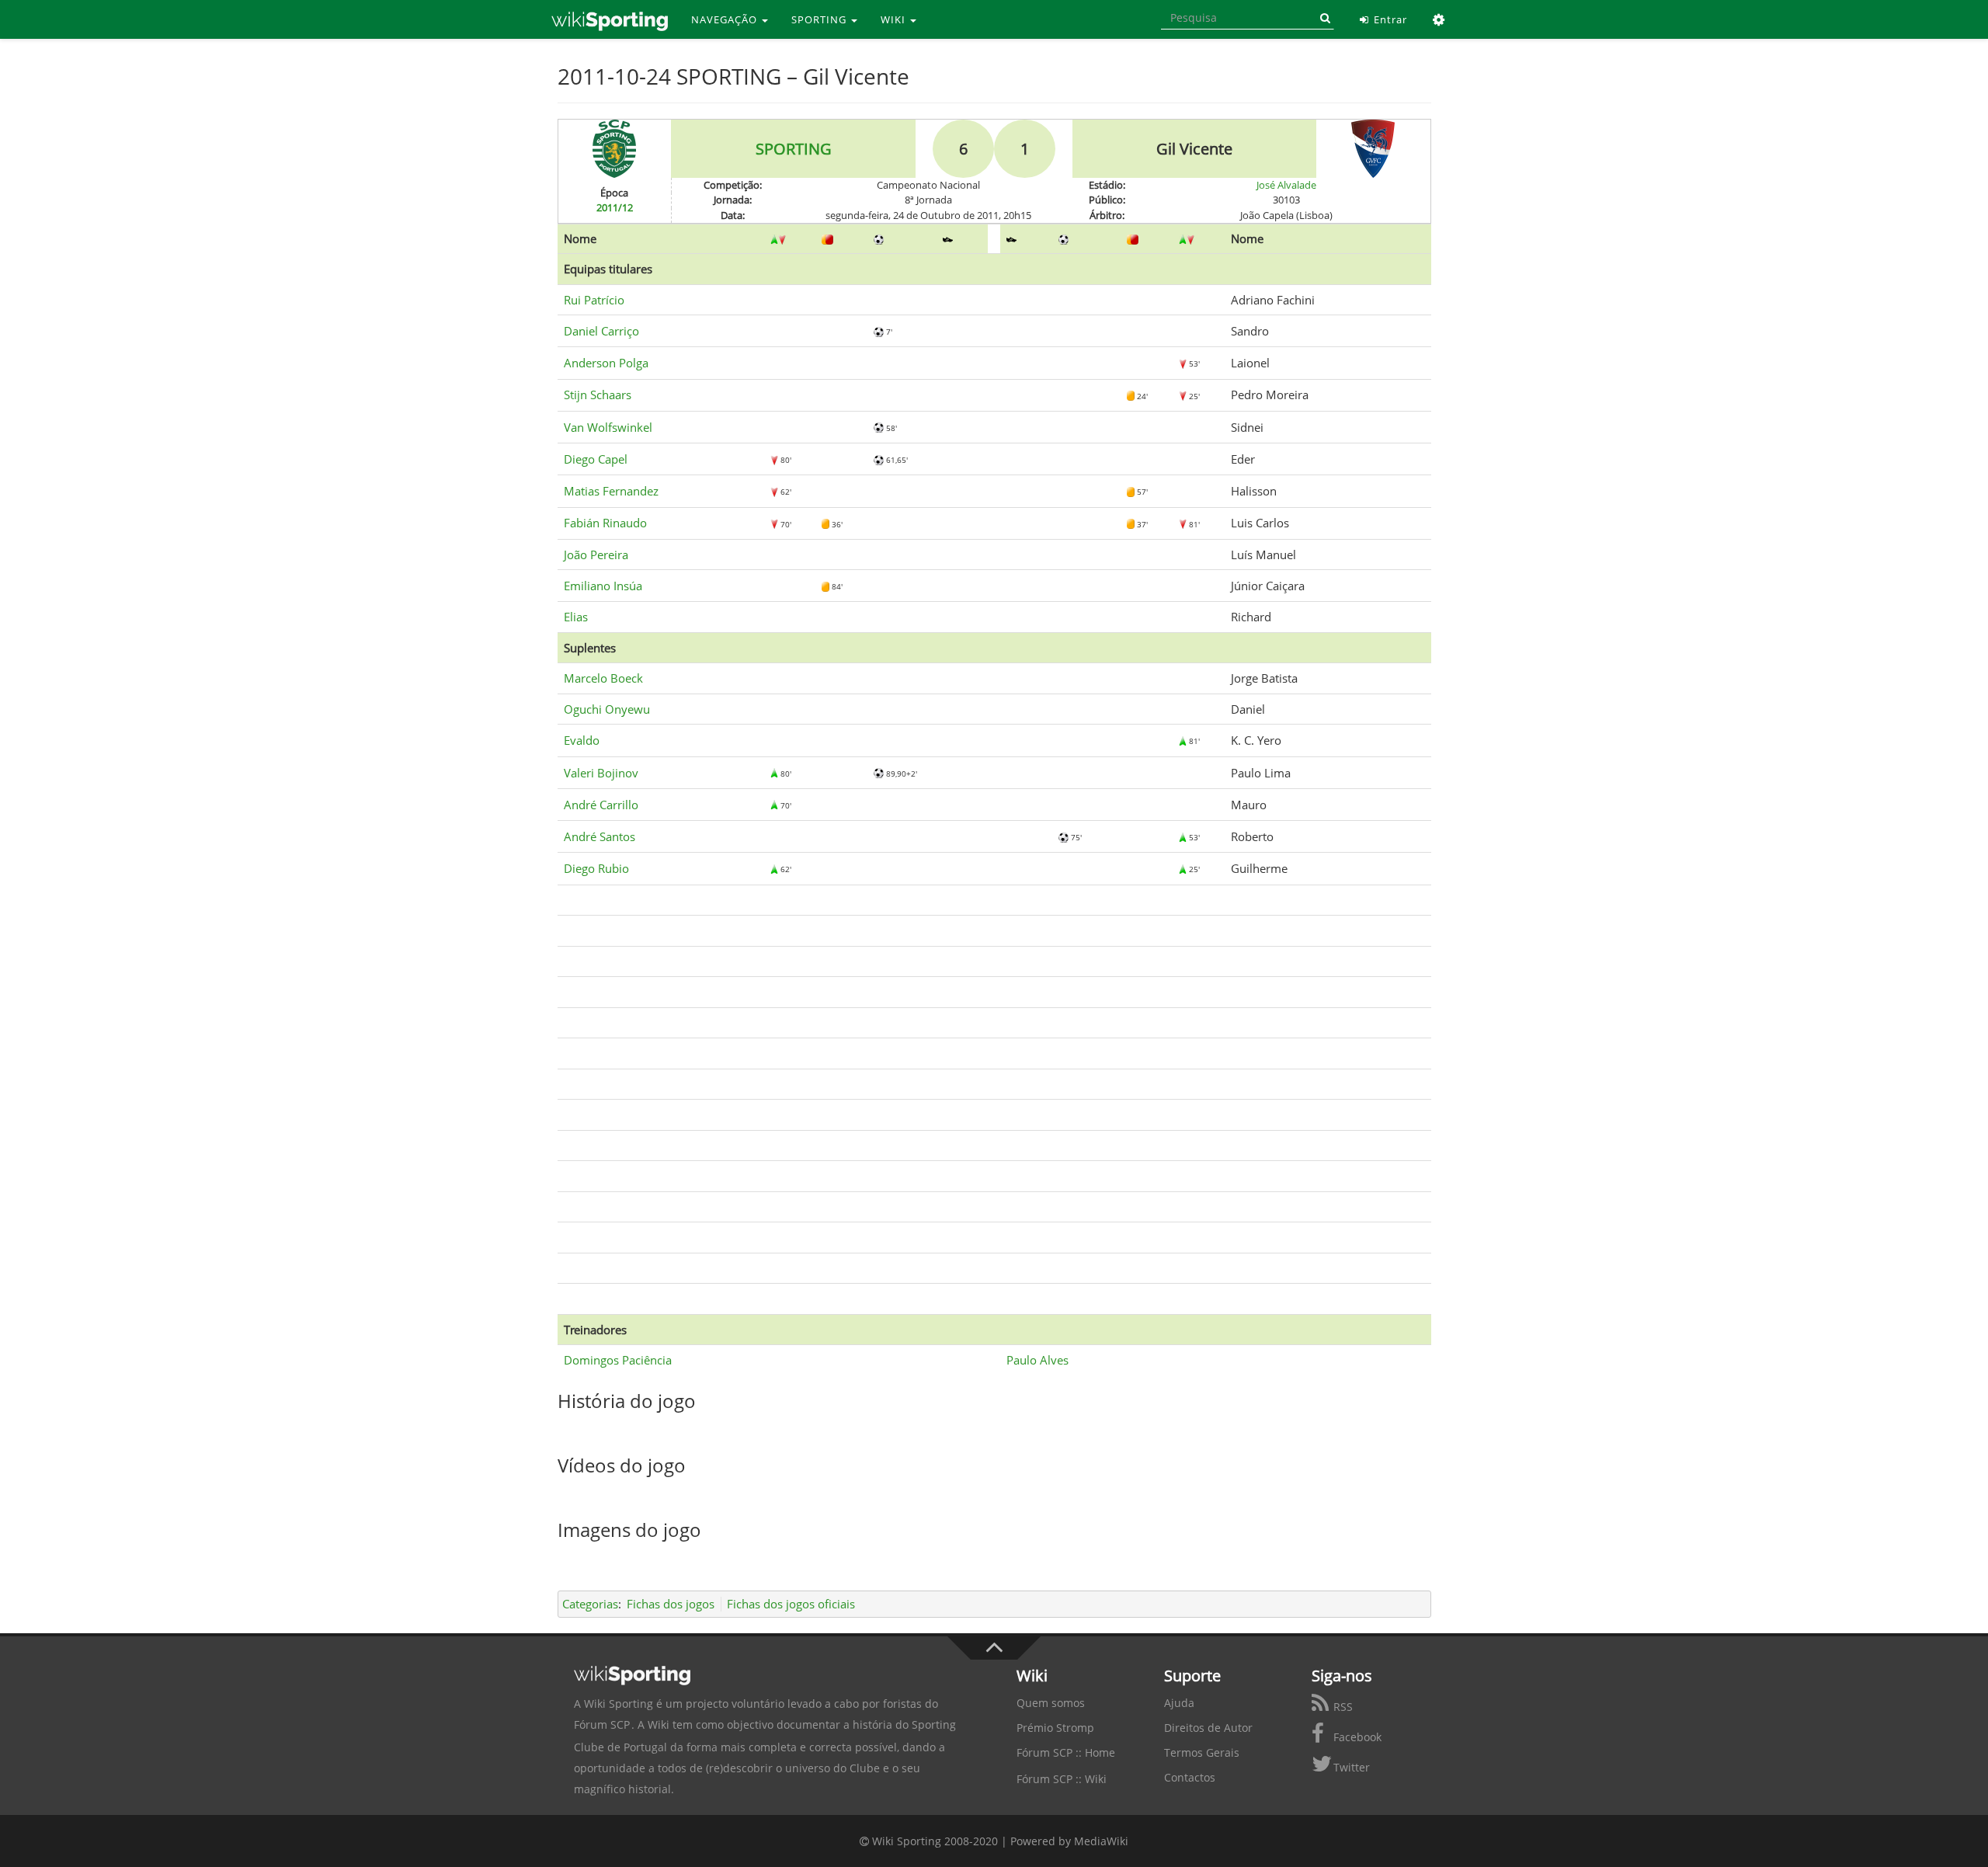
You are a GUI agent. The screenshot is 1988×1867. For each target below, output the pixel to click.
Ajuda (1179, 1703)
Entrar (1389, 19)
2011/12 (615, 207)
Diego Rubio (596, 868)
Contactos (1190, 1777)
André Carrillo (601, 805)
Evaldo (582, 740)
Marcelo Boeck (603, 678)
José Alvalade (1286, 185)
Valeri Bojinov (601, 773)
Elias (576, 617)
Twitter (1350, 1767)
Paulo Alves (1037, 1360)
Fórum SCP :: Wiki (1062, 1779)
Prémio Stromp (1055, 1728)
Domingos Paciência (618, 1360)
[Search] (1322, 18)
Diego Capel (596, 459)
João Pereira (596, 555)
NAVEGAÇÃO (726, 19)
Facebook (1356, 1737)
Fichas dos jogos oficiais (791, 1604)
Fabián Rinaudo (605, 523)
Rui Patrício (594, 300)
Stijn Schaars (598, 395)
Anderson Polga (606, 363)
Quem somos (1051, 1703)
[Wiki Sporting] (610, 19)
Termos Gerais (1202, 1752)
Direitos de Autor (1208, 1728)
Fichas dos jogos (671, 1604)
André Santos (600, 836)
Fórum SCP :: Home (1066, 1752)
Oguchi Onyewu (607, 709)
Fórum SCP (602, 1724)
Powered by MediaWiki (1069, 1841)
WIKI (895, 19)
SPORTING (820, 19)
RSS (1342, 1707)
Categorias (590, 1604)
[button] (1439, 19)
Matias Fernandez (611, 491)
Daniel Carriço (601, 331)
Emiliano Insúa (603, 586)
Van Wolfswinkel (608, 427)
